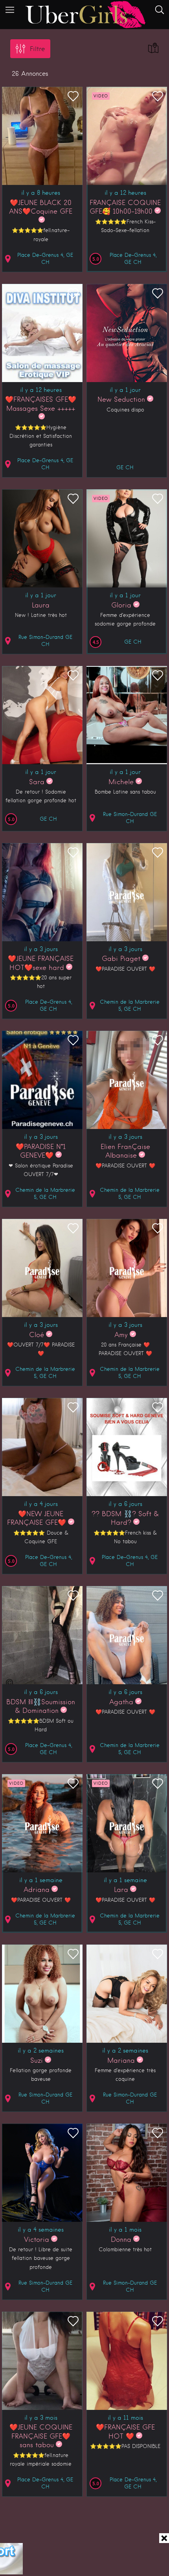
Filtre (37, 49)
